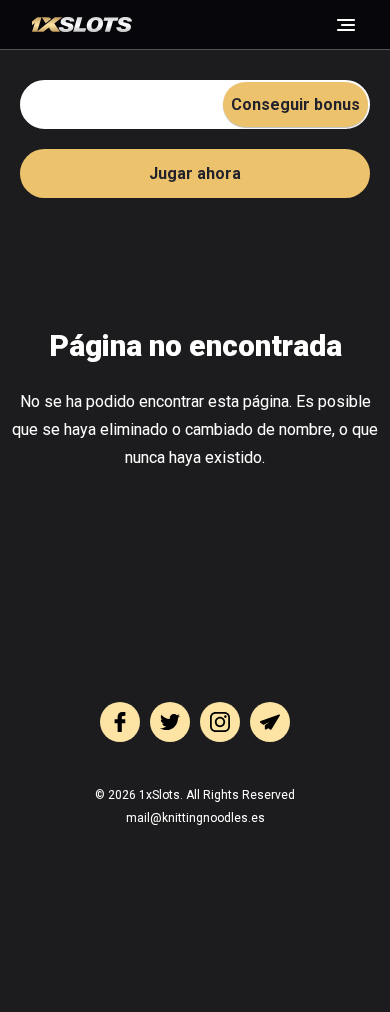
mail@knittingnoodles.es (195, 818)
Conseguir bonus (295, 104)
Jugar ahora (195, 173)
